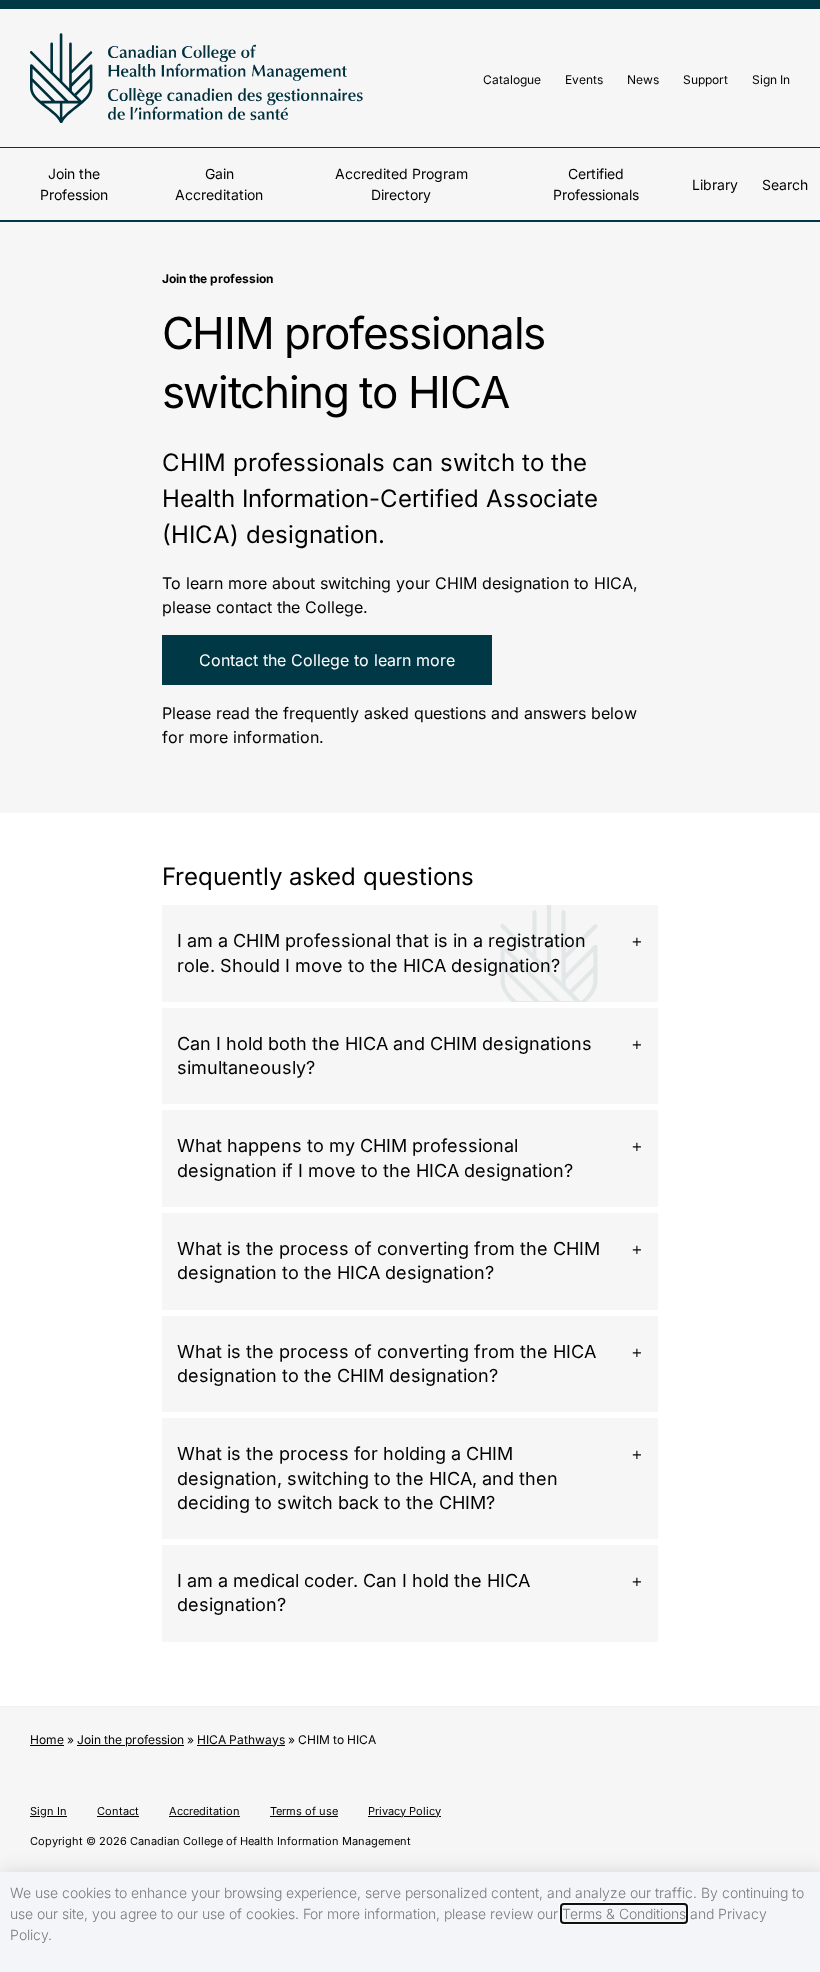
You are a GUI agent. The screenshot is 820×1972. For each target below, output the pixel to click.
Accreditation (204, 1811)
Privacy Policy (404, 1811)
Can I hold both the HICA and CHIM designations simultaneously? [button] (384, 1055)
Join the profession (130, 1739)
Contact (118, 1811)
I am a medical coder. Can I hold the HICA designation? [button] (353, 1592)
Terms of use (304, 1811)
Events (584, 79)
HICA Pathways (241, 1739)
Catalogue (512, 79)
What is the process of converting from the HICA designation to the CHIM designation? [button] (386, 1363)
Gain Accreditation (219, 184)
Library (715, 184)
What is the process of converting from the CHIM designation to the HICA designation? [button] (388, 1260)
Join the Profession (74, 184)
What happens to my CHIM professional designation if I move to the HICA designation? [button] (375, 1157)
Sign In (771, 79)
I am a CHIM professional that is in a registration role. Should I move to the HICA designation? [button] (381, 952)
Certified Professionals (596, 184)
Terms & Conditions (624, 1913)
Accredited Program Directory (401, 184)
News (643, 79)
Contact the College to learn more (327, 660)
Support (705, 79)
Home (47, 1739)
